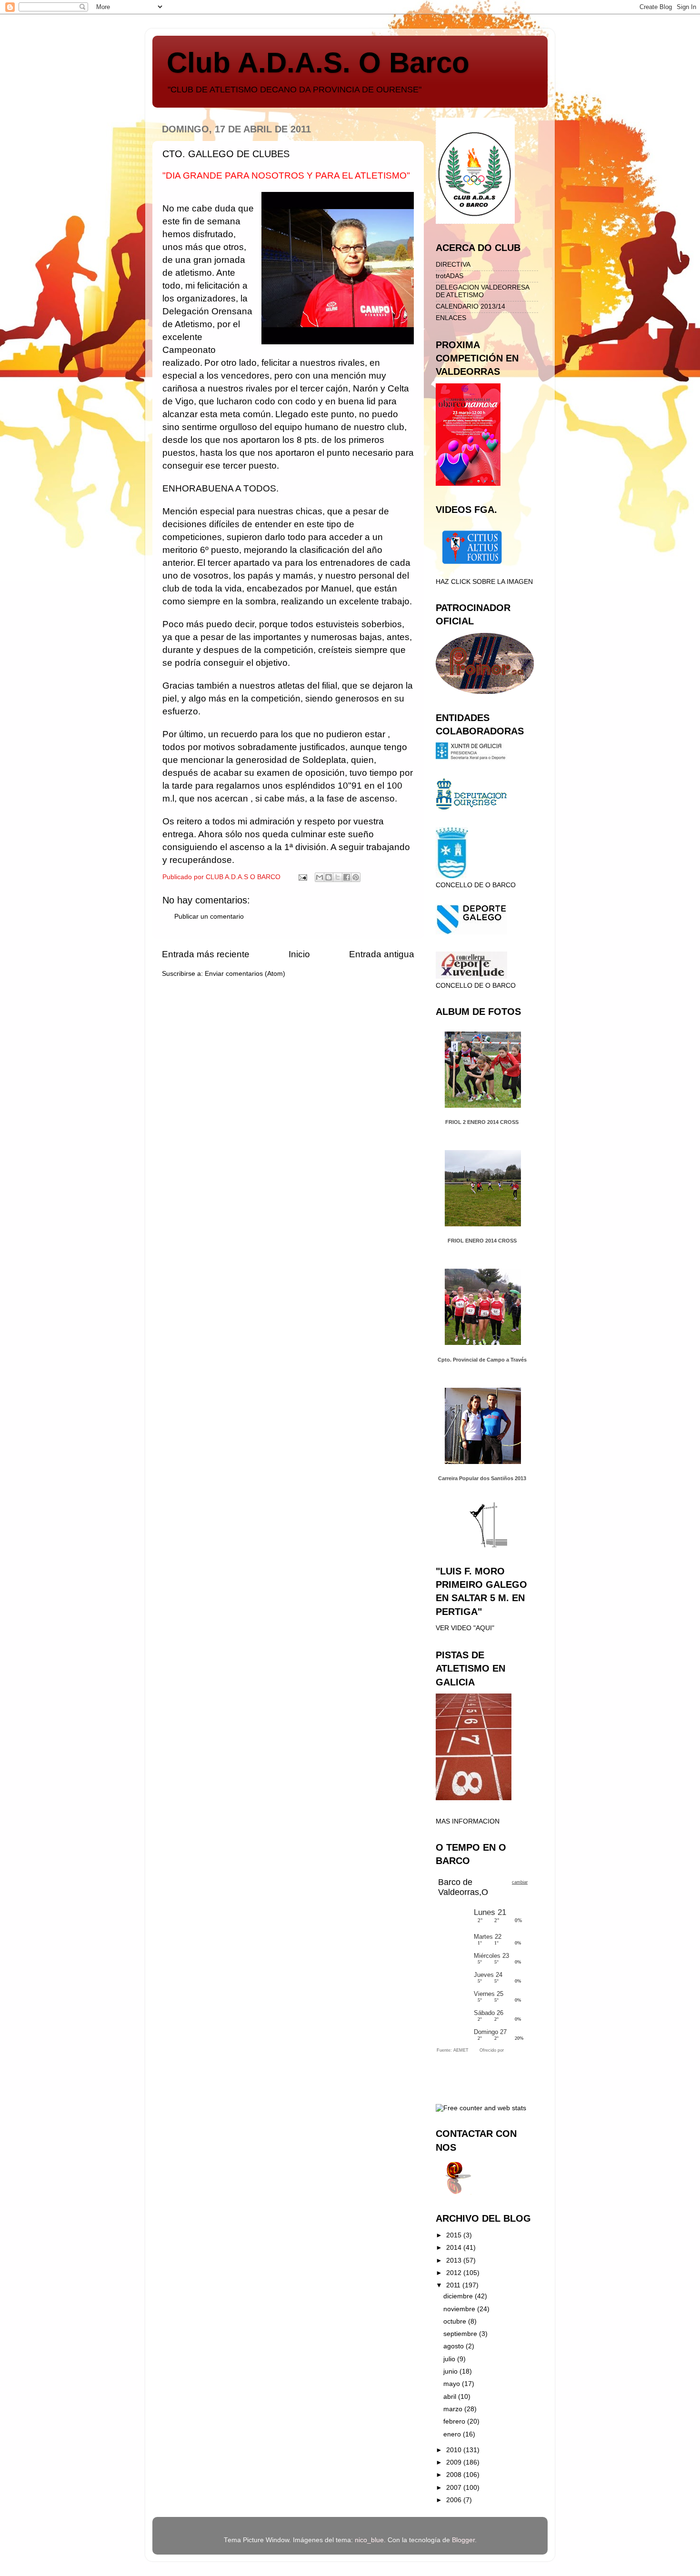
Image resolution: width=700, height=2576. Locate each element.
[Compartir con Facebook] (347, 877)
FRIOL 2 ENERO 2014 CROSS (482, 1122)
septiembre (461, 2334)
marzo (454, 2409)
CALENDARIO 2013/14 (470, 306)
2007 (455, 2488)
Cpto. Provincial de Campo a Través (482, 1360)
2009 (455, 2462)
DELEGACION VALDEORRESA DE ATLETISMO (482, 291)
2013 (455, 2260)
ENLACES (451, 318)
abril (451, 2397)
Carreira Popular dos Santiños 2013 (482, 1478)
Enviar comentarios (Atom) (245, 974)
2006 (455, 2500)
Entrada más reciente (206, 954)
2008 (455, 2475)
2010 (455, 2450)
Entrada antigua (382, 954)
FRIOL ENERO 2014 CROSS (482, 1241)
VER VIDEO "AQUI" (465, 1628)
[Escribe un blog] (329, 877)
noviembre (460, 2309)
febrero (455, 2421)
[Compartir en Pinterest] (356, 877)
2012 (455, 2273)
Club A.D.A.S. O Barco (318, 63)
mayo (453, 2384)
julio (450, 2359)
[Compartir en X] (338, 877)
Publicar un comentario (209, 917)
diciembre (459, 2296)
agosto (455, 2346)
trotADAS (450, 276)
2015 (455, 2235)
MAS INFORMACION (468, 1821)
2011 (454, 2285)
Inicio (299, 954)
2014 (455, 2248)
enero (453, 2434)
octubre (456, 2321)
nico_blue (369, 2540)
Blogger (463, 2540)
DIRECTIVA (453, 265)
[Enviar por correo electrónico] (320, 877)
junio (451, 2371)
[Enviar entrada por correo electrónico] (302, 877)
